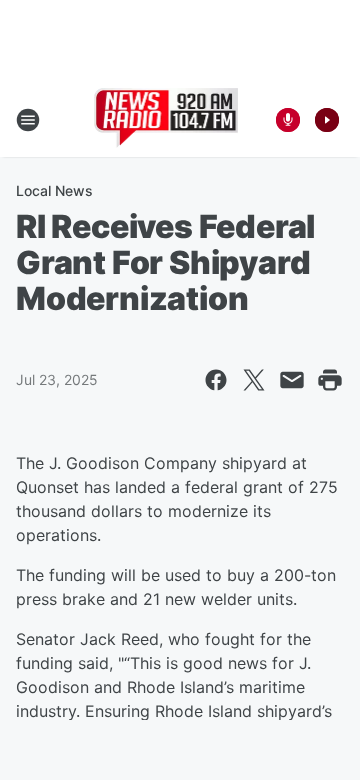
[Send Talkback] (288, 120)
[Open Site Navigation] (28, 120)
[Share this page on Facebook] (216, 380)
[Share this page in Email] (292, 380)
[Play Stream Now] (327, 120)
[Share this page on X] (254, 380)
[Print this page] (330, 380)
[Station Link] (166, 120)
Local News (54, 190)
